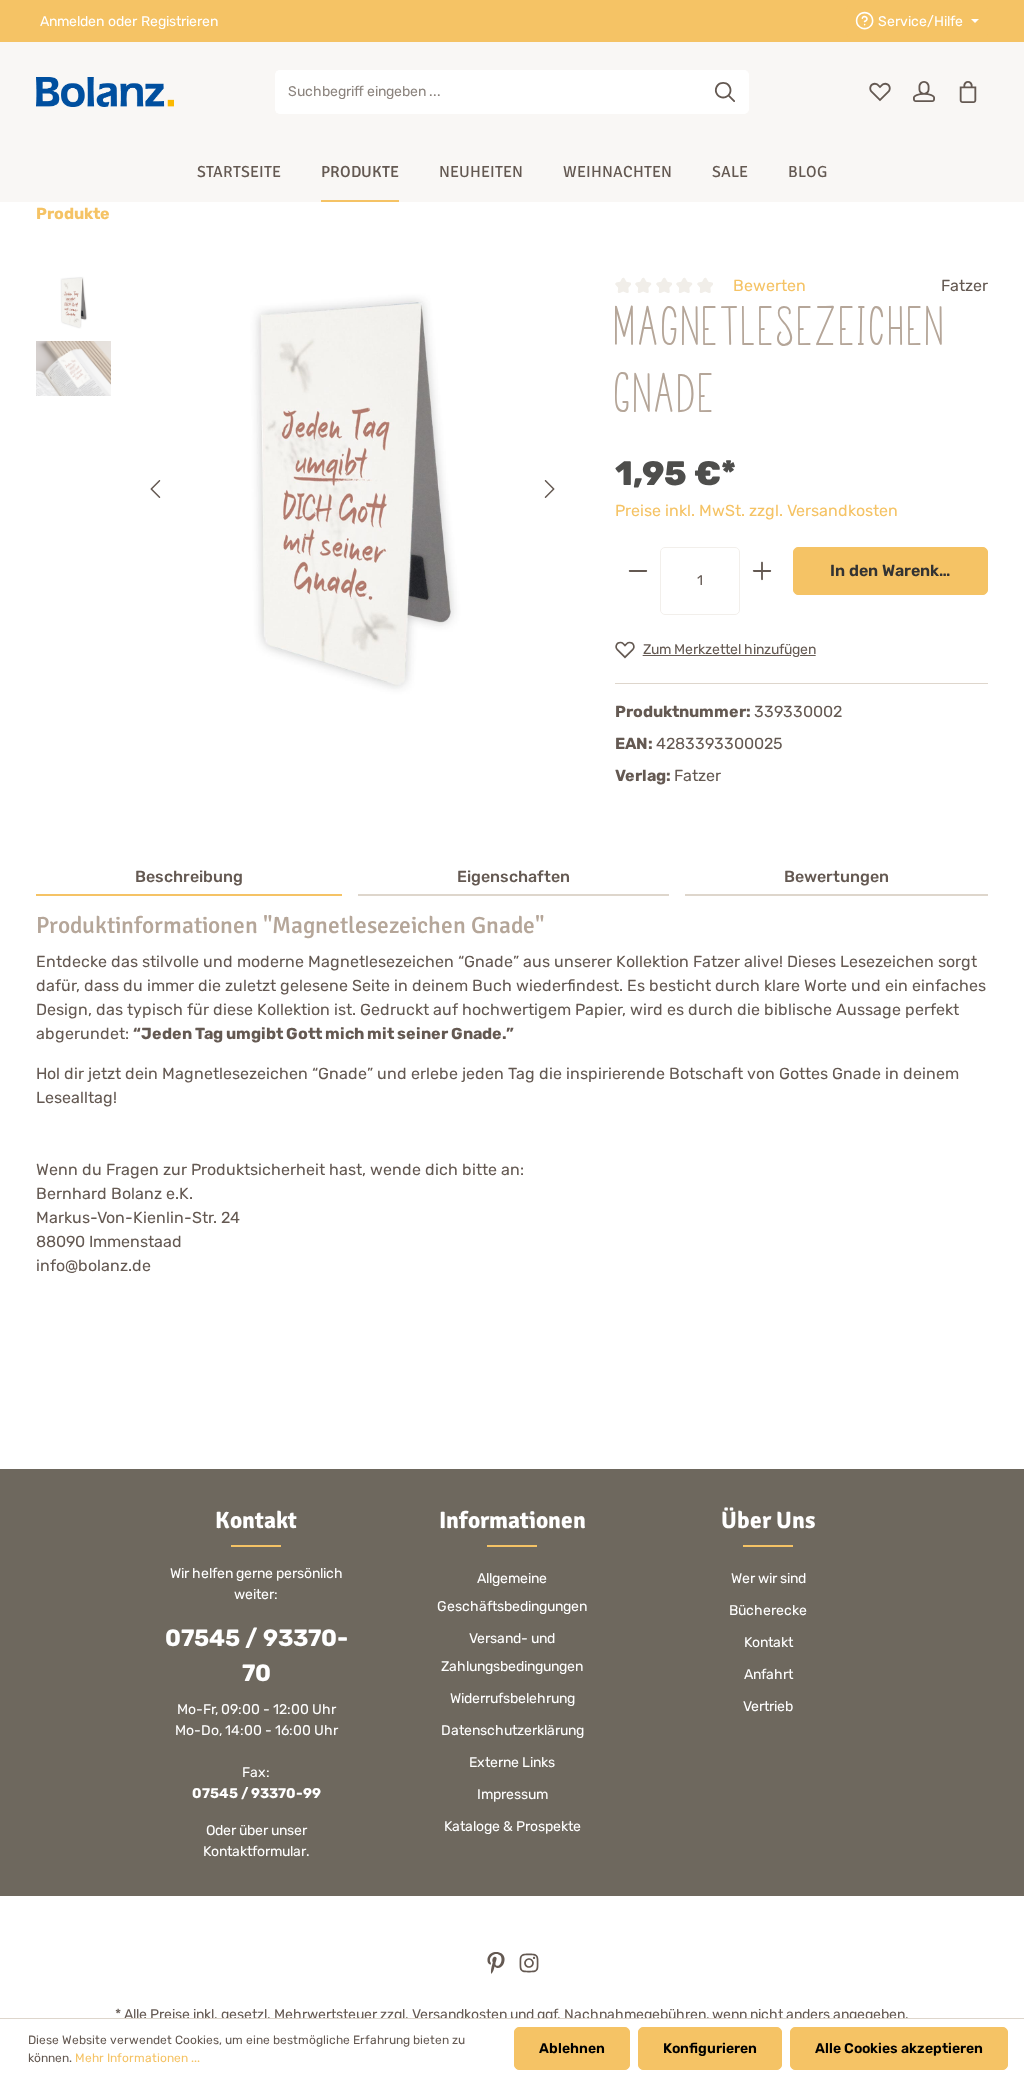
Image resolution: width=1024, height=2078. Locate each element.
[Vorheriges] (157, 489)
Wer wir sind (768, 1578)
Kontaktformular (254, 1851)
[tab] (189, 878)
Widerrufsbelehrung (512, 1698)
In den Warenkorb (898, 570)
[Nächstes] (548, 489)
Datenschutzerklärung (512, 1730)
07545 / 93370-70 (256, 1655)
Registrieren (179, 21)
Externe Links (512, 1762)
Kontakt (768, 1642)
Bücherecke (768, 1610)
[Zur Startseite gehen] (105, 92)
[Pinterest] (497, 1969)
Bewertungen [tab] (836, 876)
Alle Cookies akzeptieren (899, 2048)
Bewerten (769, 285)
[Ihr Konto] (924, 92)
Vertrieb (768, 1706)
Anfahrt (768, 1674)
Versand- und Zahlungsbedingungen (512, 1652)
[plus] (762, 571)
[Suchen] (725, 92)
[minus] (638, 571)
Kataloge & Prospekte (512, 1826)
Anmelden (72, 21)
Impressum (512, 1794)
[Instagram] (529, 1969)
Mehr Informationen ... (137, 2058)
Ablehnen (572, 2048)
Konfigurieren (710, 2048)
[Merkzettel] (880, 92)
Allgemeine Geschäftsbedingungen (512, 1592)
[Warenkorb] (968, 92)
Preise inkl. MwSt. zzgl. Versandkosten (756, 510)
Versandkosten (459, 2014)
